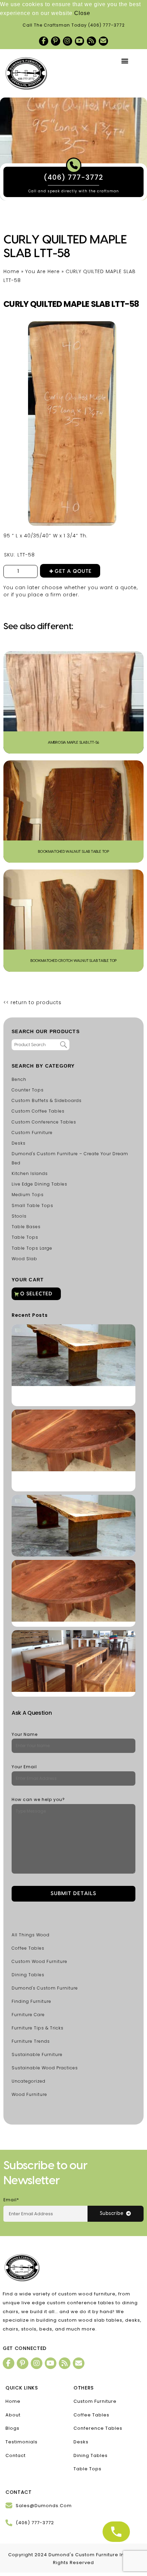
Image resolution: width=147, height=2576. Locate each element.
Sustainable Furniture (37, 2054)
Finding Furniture (31, 2001)
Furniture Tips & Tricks (38, 2028)
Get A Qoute (73, 571)
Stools (19, 1216)
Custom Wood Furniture (39, 1961)
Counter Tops (28, 1090)
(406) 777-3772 (106, 25)
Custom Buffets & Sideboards (47, 1100)
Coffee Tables (28, 1948)
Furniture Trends (31, 2041)
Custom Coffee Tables (38, 1111)
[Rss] (91, 41)
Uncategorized (29, 2081)
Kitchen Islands (30, 1173)
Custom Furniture (32, 1133)
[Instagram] (68, 41)
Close (82, 13)
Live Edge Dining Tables (39, 1184)
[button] (125, 61)
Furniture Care (28, 2015)
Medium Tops (28, 1195)
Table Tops (25, 1237)
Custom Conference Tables (44, 1122)
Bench (19, 1079)
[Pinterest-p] (56, 41)
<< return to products (32, 1002)
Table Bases (26, 1227)
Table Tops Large (32, 1248)
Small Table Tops (32, 1205)
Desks (19, 1143)
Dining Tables (28, 1975)
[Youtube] (79, 41)
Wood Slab (24, 1259)
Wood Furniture (29, 2094)
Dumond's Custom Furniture (45, 1988)
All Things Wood (31, 1935)
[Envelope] (103, 41)
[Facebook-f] (44, 41)
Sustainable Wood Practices (45, 2068)
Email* (11, 2200)
